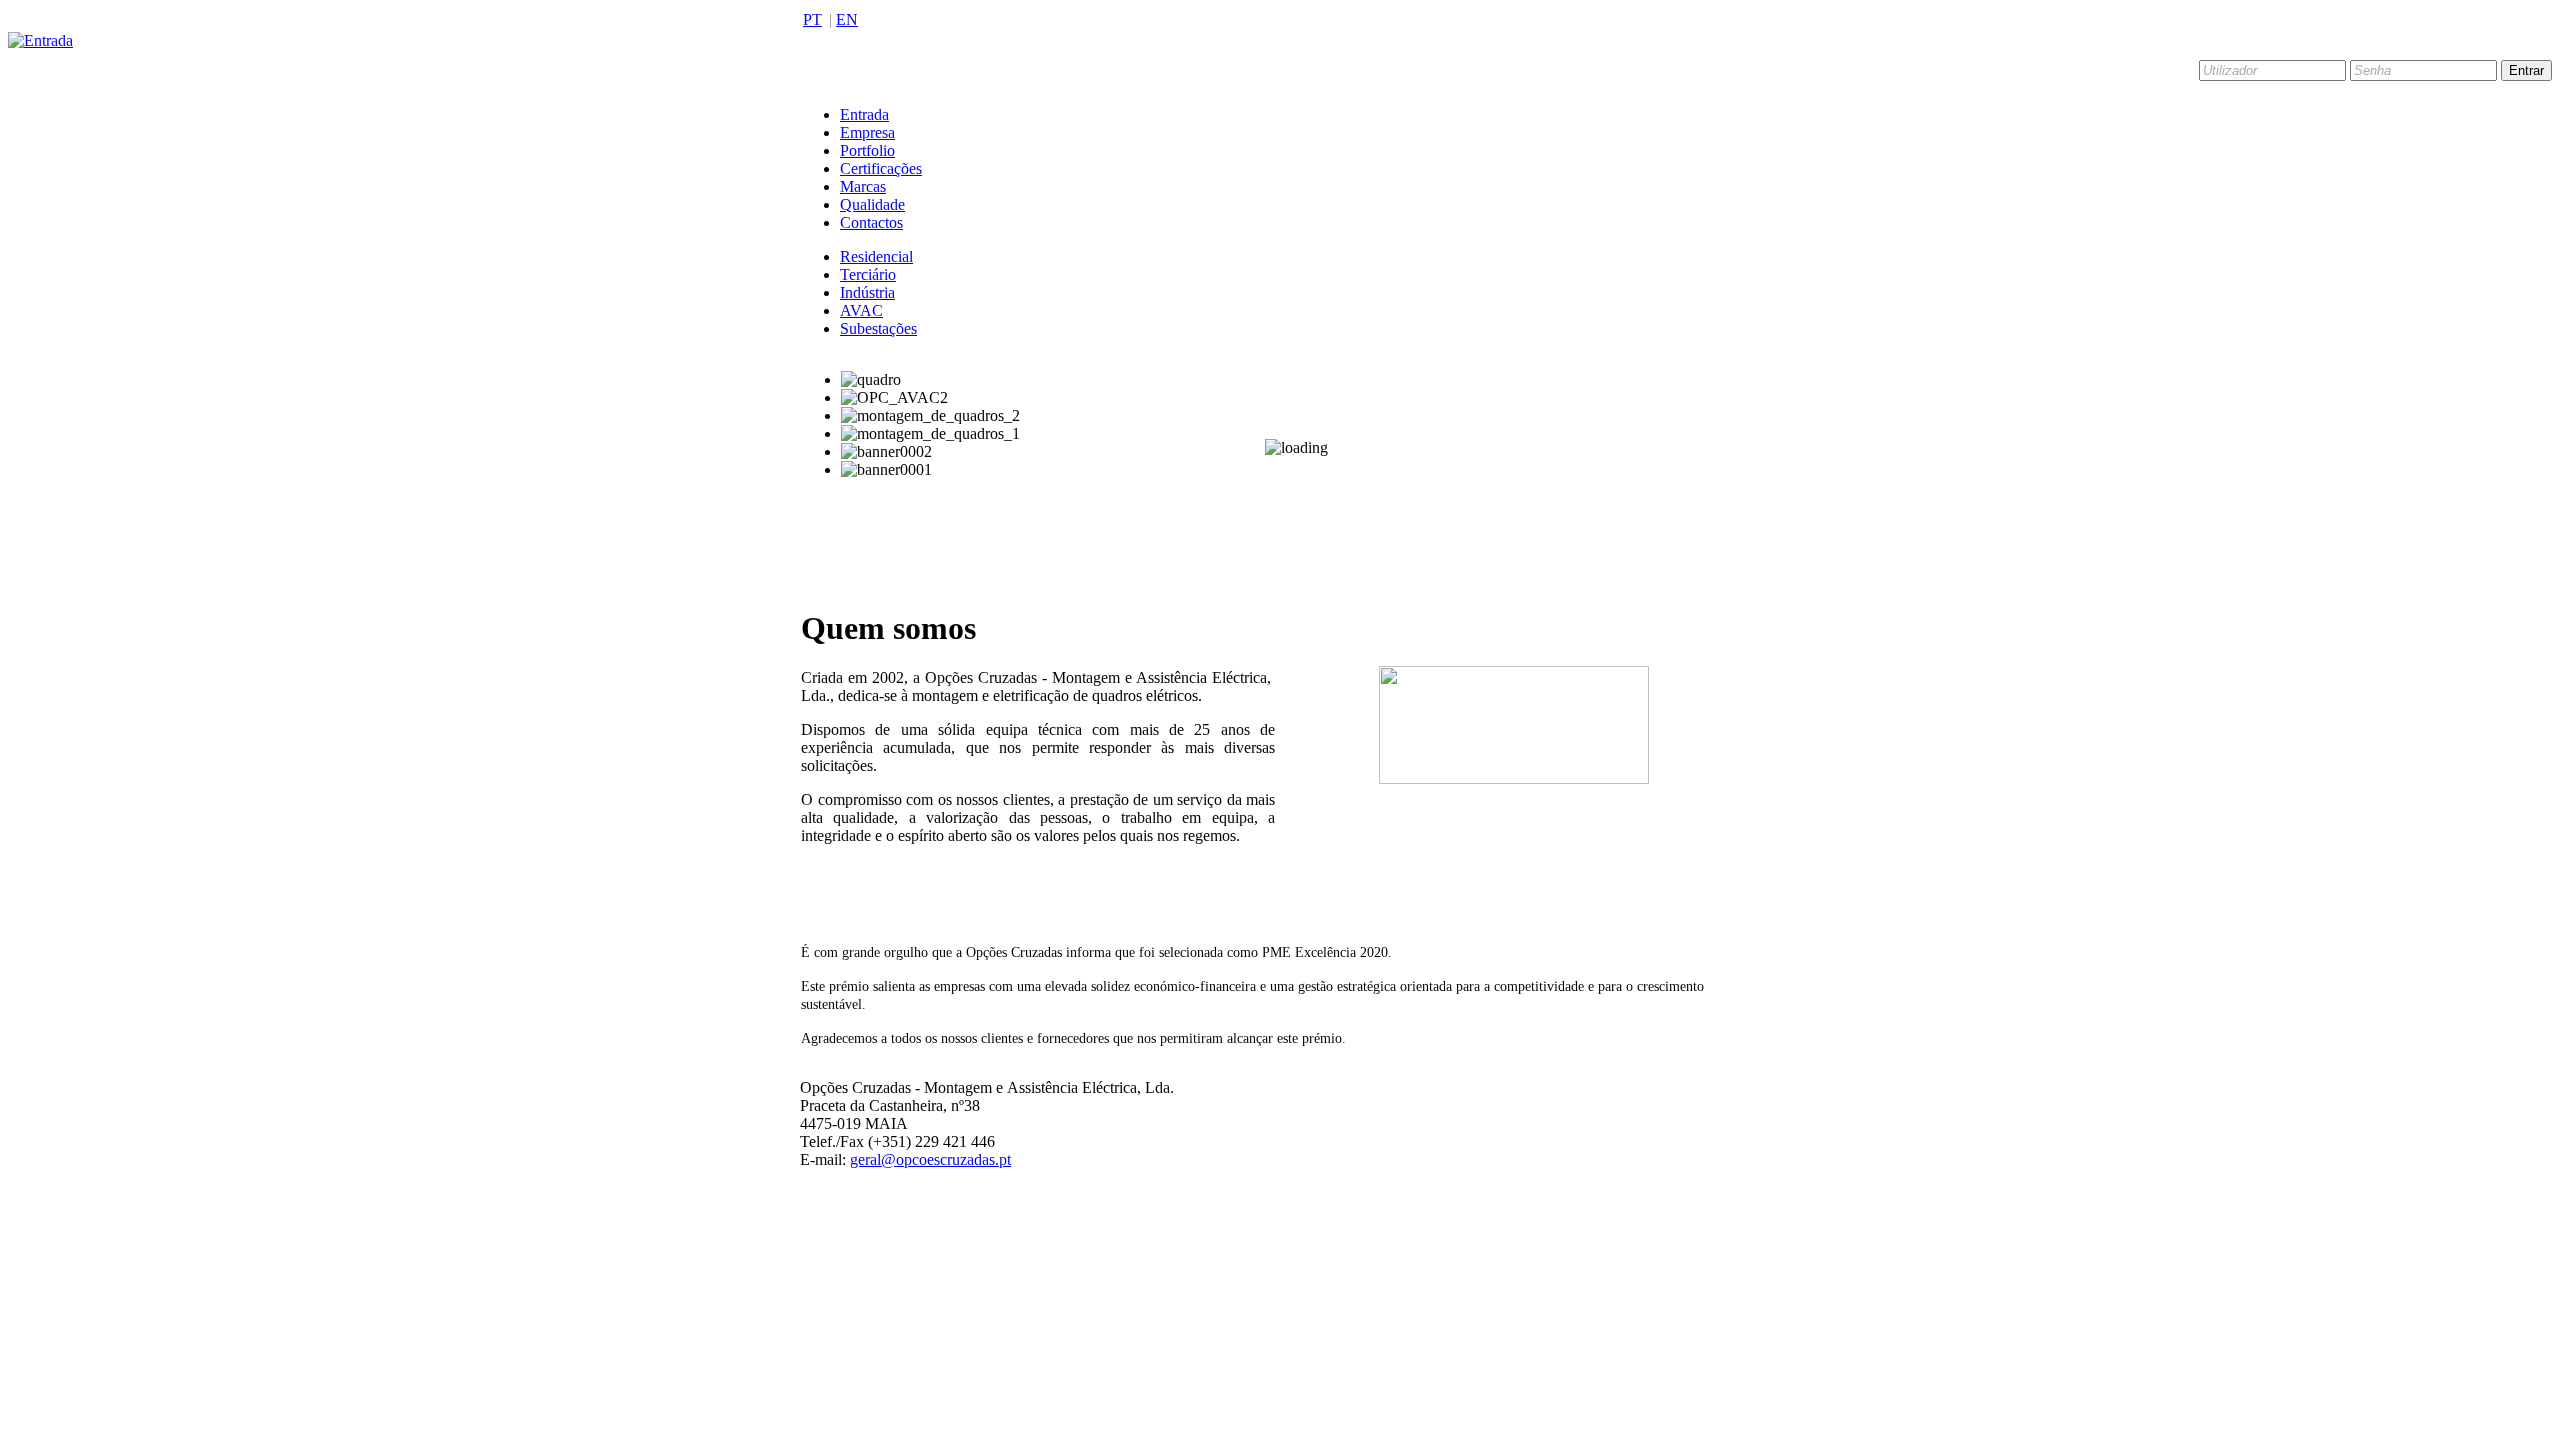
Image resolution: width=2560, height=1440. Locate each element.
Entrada (864, 114)
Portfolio (867, 150)
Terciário (868, 274)
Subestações (878, 328)
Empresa (867, 132)
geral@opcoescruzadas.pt (930, 1159)
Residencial (876, 256)
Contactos (871, 222)
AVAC (861, 310)
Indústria (867, 292)
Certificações (881, 168)
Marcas (863, 186)
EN (847, 19)
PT (812, 19)
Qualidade (872, 204)
